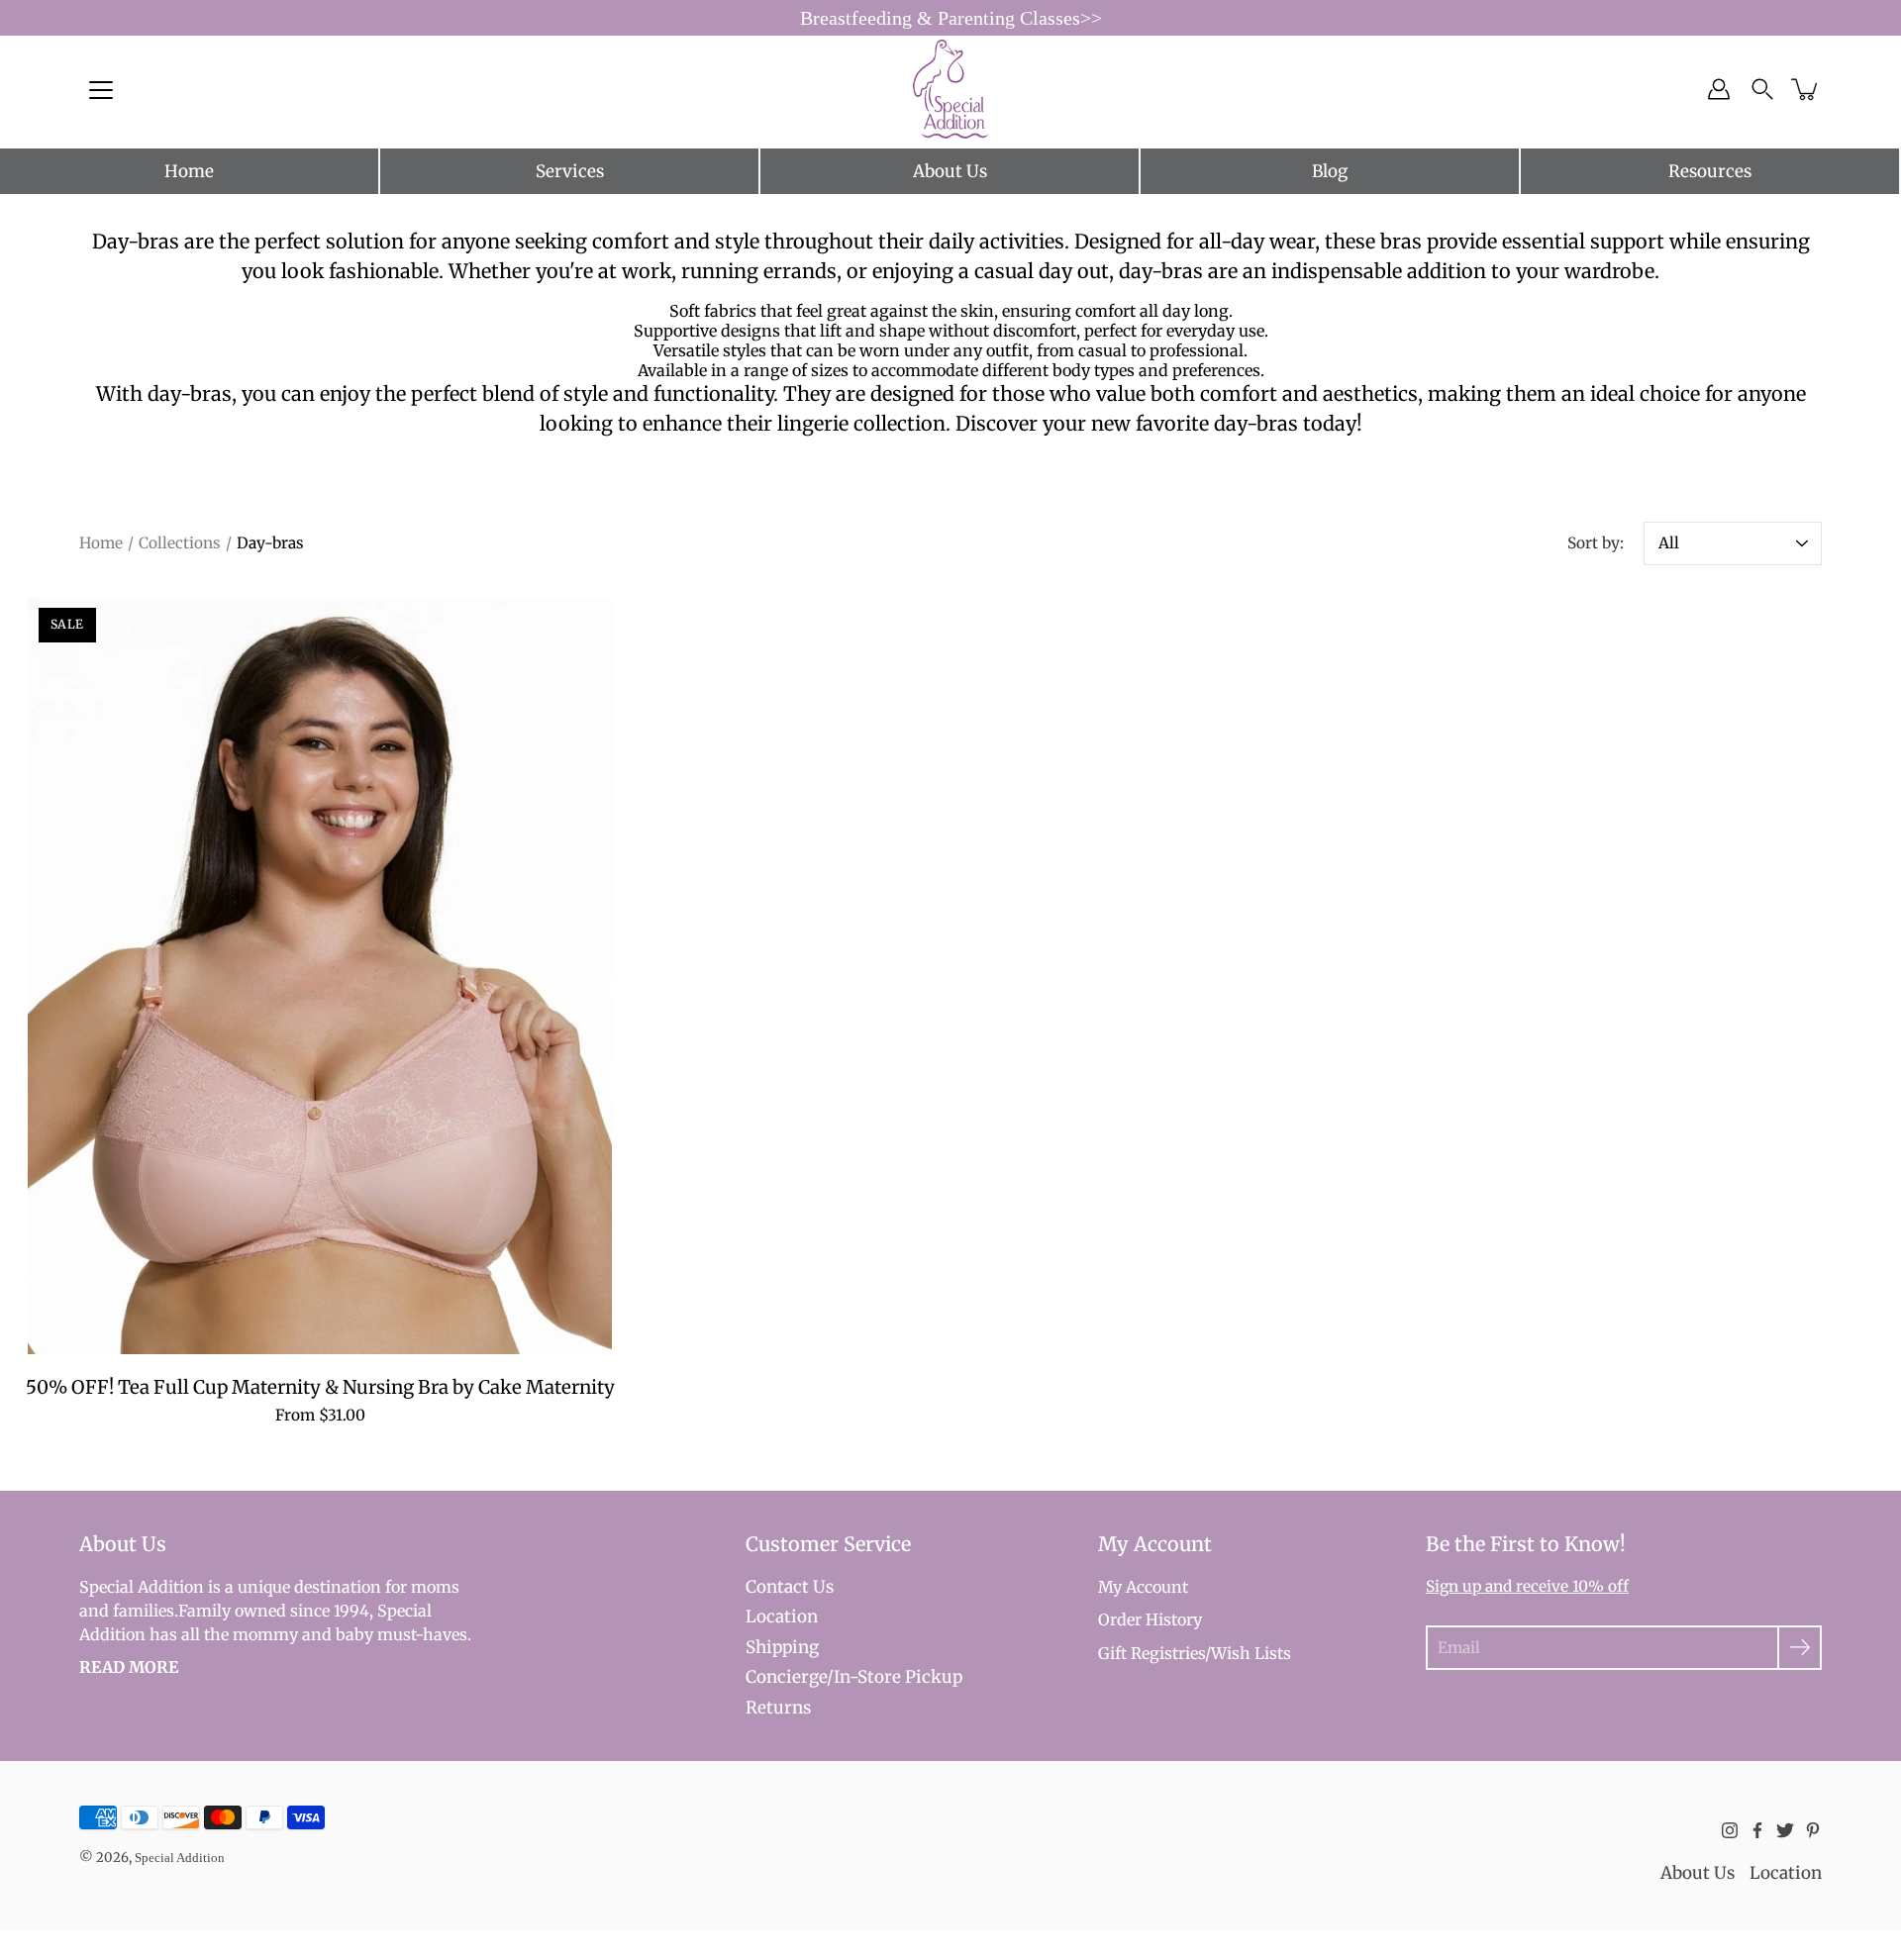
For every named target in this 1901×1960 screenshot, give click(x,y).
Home (189, 171)
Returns (778, 1708)
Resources (1710, 171)
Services (570, 171)
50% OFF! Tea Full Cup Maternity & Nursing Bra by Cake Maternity (320, 1387)
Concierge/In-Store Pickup (854, 1677)
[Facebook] (1757, 1830)
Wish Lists (1251, 1653)
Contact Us (790, 1587)
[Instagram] (1730, 1830)
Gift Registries (1151, 1653)
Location (782, 1617)
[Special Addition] (951, 89)
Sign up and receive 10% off (1527, 1586)
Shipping (782, 1647)
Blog (1330, 171)
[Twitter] (1785, 1830)
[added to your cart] (1806, 89)
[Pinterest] (1813, 1830)
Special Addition (180, 1858)
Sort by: (1596, 543)
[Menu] (101, 90)
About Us (950, 171)
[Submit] (1800, 1648)
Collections (180, 543)
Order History (1150, 1619)
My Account (1143, 1587)
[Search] (1762, 89)
